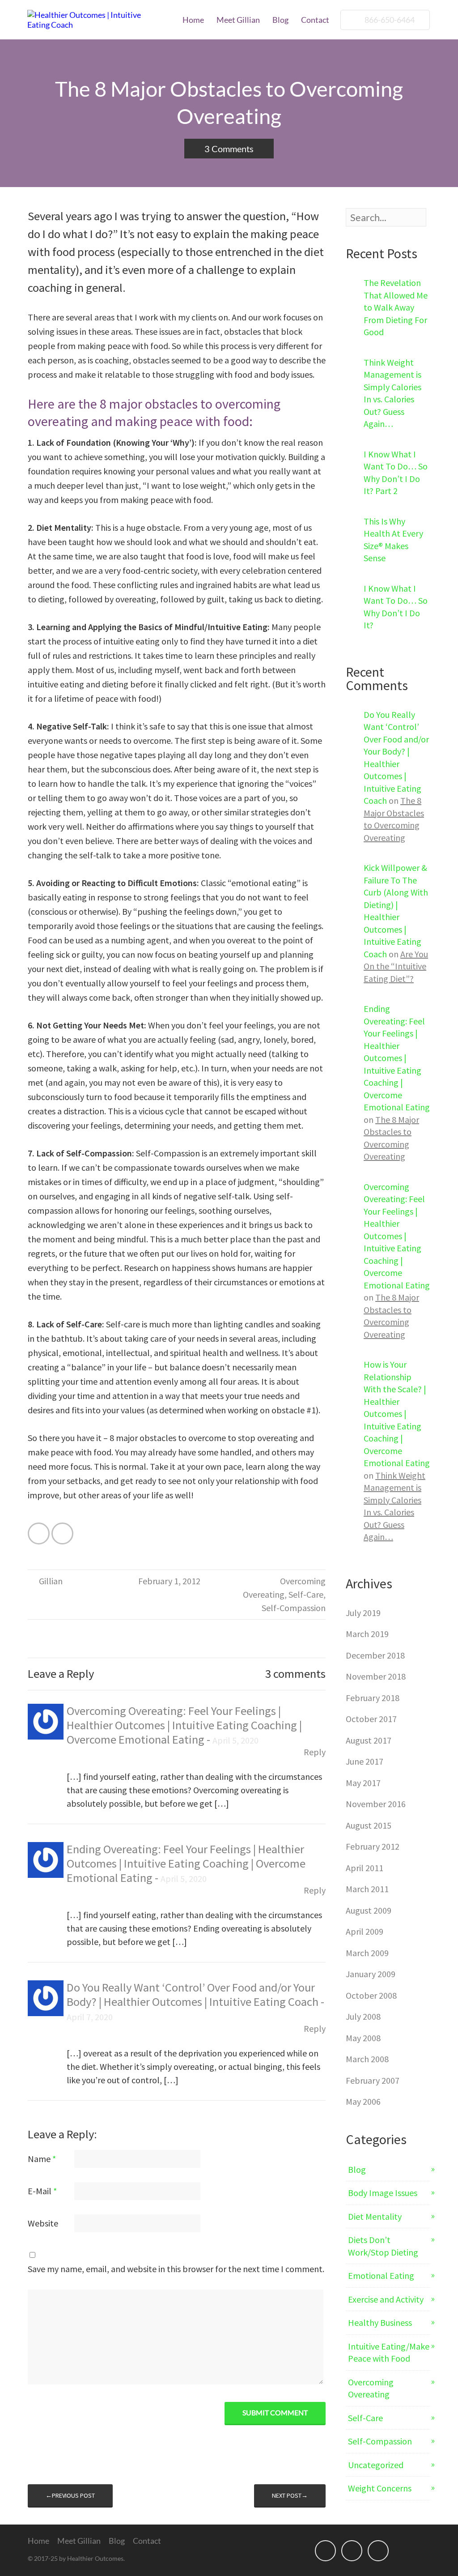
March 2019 (367, 1634)
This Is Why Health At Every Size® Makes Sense (393, 540)
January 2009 (371, 1974)
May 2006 (363, 2101)
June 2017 (365, 1761)
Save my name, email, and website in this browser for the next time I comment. (176, 2269)
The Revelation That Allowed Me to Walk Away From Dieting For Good (396, 307)
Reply (315, 1752)
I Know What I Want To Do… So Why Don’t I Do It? (396, 607)
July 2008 (363, 2016)
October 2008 (371, 1995)
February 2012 (373, 1846)
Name (42, 2159)
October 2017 (371, 1719)
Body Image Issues (383, 2193)
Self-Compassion (294, 1608)
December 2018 (375, 1655)
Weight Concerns (380, 2488)
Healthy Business (380, 2322)
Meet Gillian (238, 20)
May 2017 (363, 1783)
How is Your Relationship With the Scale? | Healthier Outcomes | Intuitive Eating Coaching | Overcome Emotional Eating (397, 1414)
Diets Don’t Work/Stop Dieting (383, 2246)
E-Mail (42, 2191)
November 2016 (376, 1804)
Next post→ (290, 2495)
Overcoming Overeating (371, 2388)
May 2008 (363, 2038)
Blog (280, 20)
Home (193, 20)
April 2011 (365, 1868)
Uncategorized (376, 2465)
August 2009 (369, 1910)
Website (43, 2223)
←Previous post (70, 2495)
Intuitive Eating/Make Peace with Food (389, 2352)
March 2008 (367, 2059)
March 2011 (367, 1889)
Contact (315, 20)
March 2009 (367, 1953)
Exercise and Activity (386, 2299)
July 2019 (363, 1613)
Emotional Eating (381, 2275)
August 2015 (369, 1825)
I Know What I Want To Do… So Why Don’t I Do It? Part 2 (396, 473)
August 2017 (369, 1740)
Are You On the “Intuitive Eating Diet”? (396, 966)
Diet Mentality (375, 2216)
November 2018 (376, 1676)
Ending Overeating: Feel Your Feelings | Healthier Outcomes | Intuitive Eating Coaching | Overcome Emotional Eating (186, 1863)
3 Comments (229, 149)
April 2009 (365, 1931)
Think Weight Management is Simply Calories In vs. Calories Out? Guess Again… (392, 393)
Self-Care (306, 1594)
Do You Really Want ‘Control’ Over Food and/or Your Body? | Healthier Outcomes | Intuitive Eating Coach (194, 1994)
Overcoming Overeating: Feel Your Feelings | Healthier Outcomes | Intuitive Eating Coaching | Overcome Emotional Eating (184, 1725)
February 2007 (373, 2080)
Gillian (51, 1581)
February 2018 (373, 1698)
